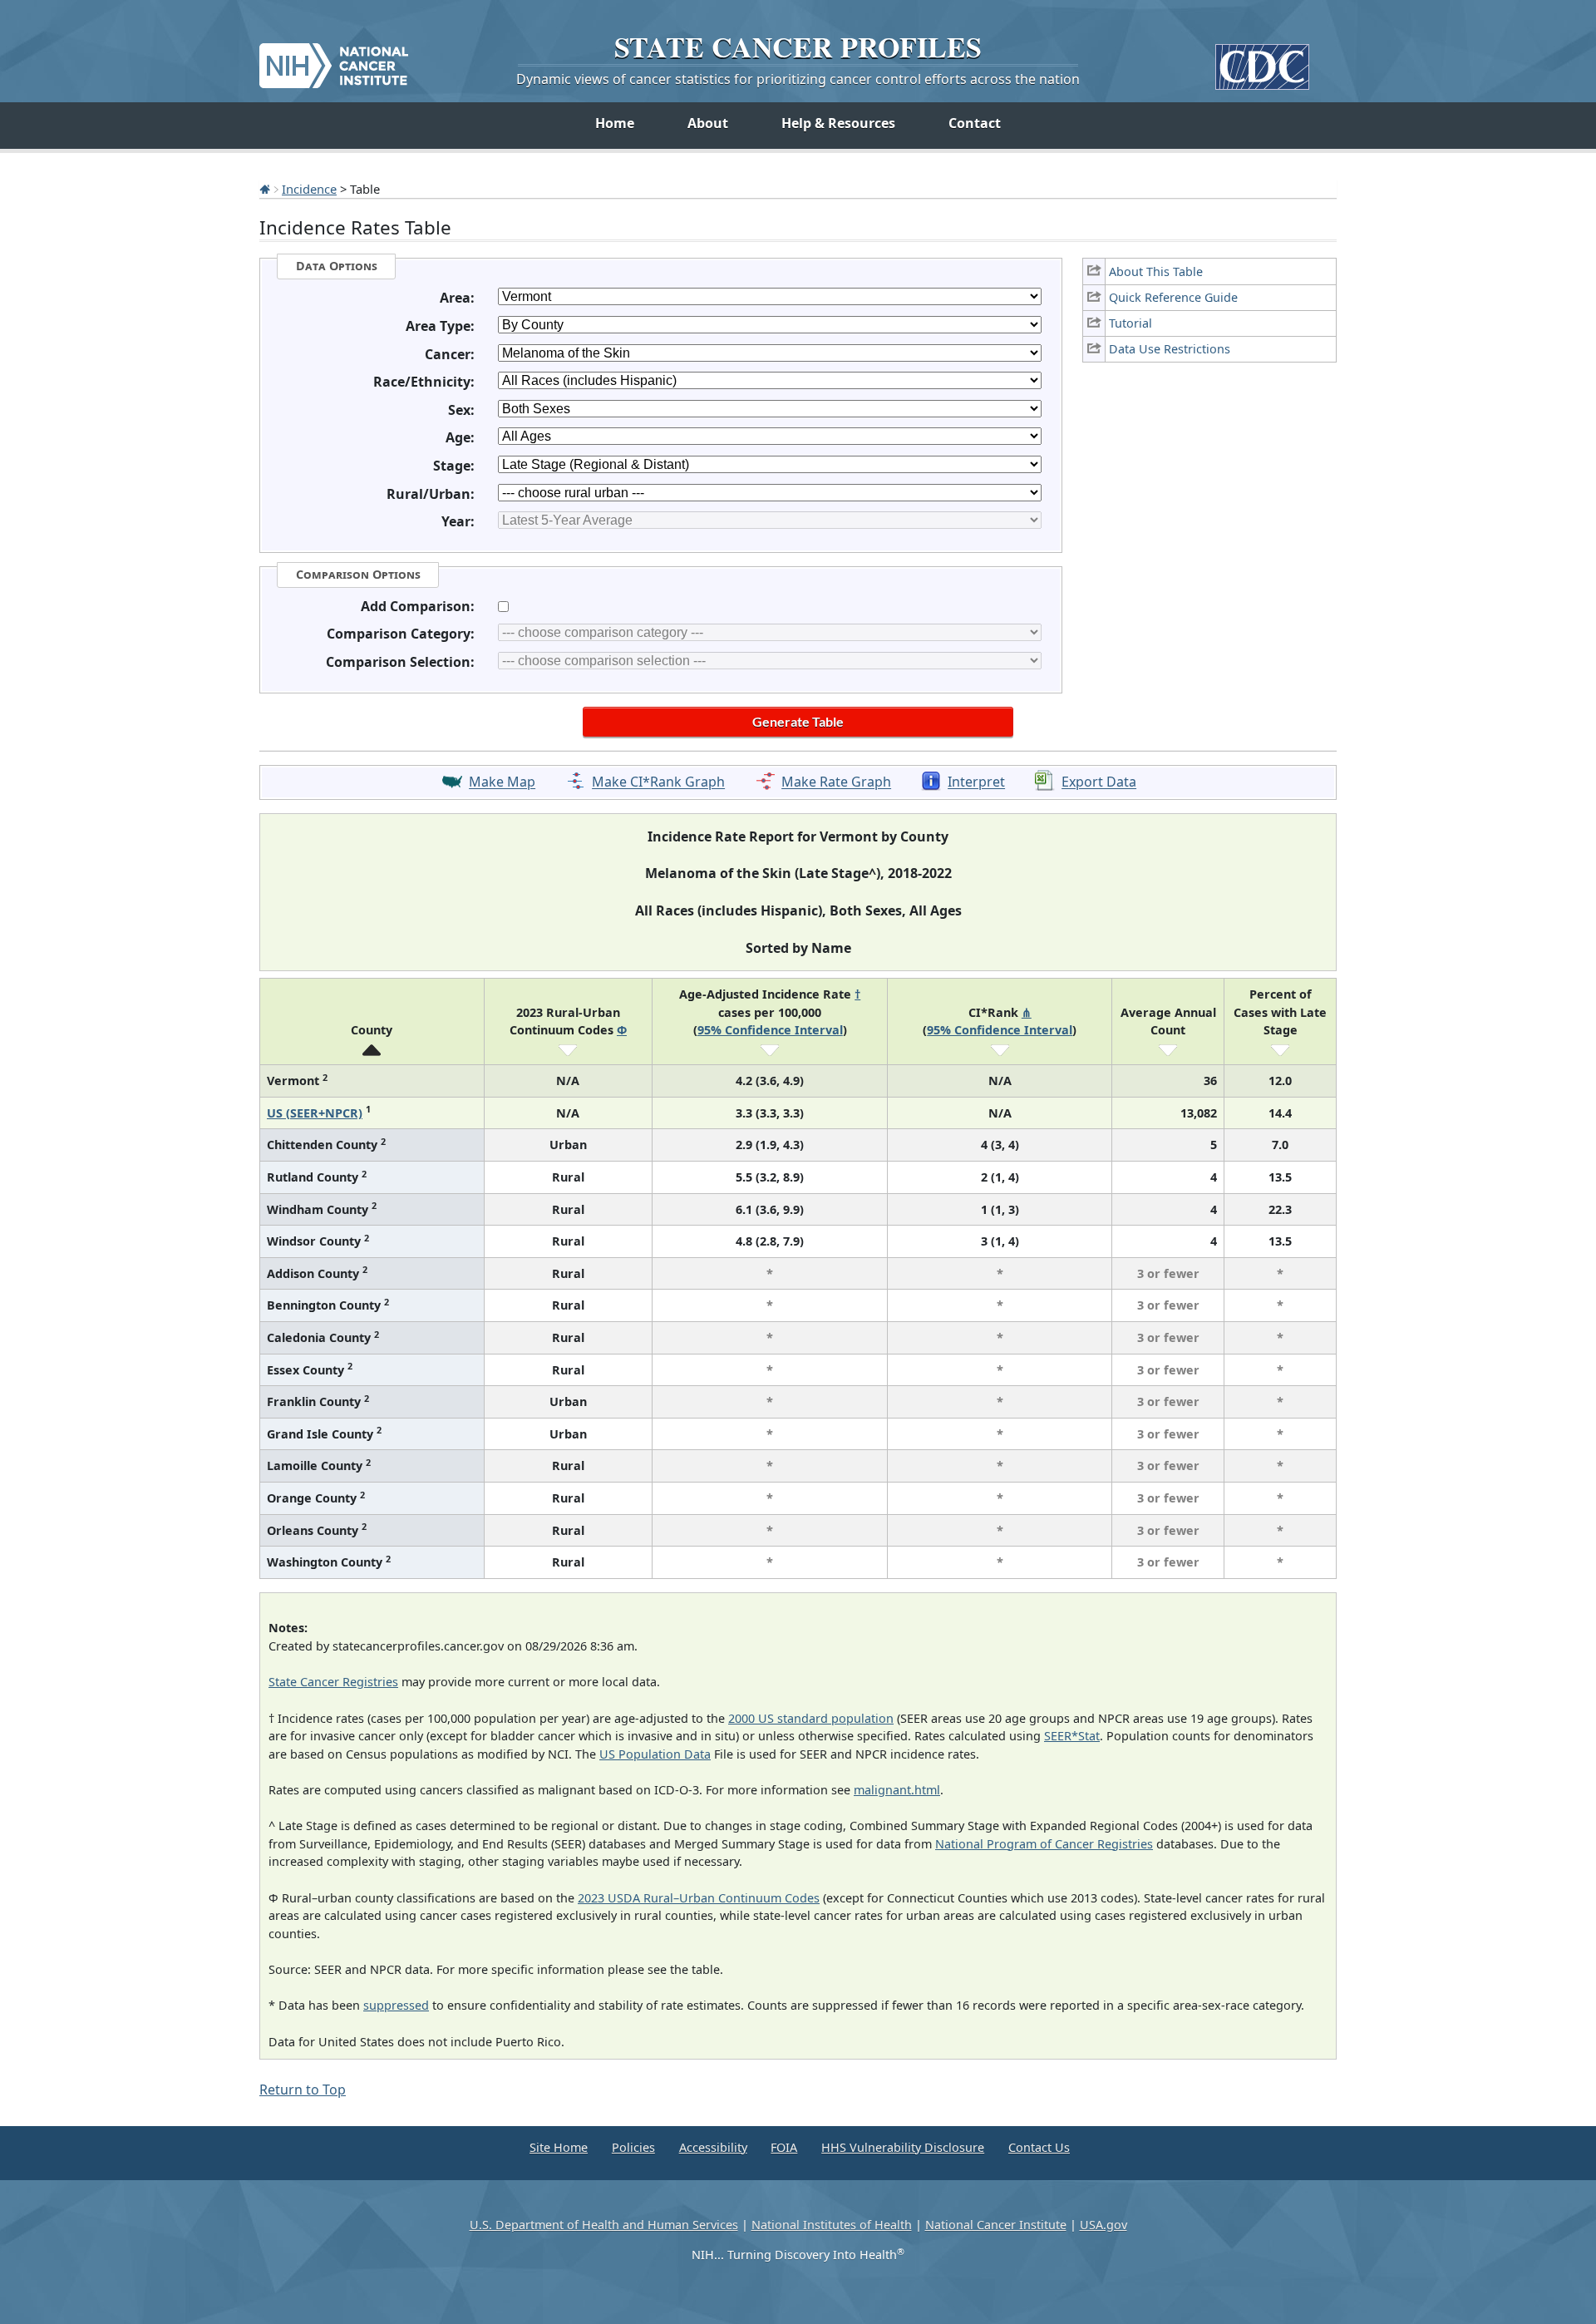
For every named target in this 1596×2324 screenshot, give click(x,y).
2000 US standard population (811, 1718)
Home (615, 123)
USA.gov (1103, 2225)
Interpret (976, 782)
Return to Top (303, 2090)
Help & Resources (838, 123)
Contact (975, 123)
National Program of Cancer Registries (1044, 1844)
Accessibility (713, 2147)
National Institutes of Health (832, 2225)
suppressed (396, 2005)
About (708, 123)
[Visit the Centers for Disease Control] (1262, 60)
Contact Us (1039, 2147)
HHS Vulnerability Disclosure (903, 2147)
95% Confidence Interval (770, 1030)
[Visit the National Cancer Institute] (334, 59)
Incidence (309, 189)
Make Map (502, 782)
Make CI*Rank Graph (658, 782)
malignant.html (897, 1790)
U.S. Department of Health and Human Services (604, 2225)
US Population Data (655, 1754)
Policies (633, 2147)
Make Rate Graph (836, 782)
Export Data (1099, 782)
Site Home (559, 2147)
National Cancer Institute (996, 2225)
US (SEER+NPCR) (315, 1113)
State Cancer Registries (333, 1682)
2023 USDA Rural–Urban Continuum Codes (699, 1898)
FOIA (784, 2147)
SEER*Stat (1072, 1736)
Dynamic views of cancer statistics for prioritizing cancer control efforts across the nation (798, 79)
